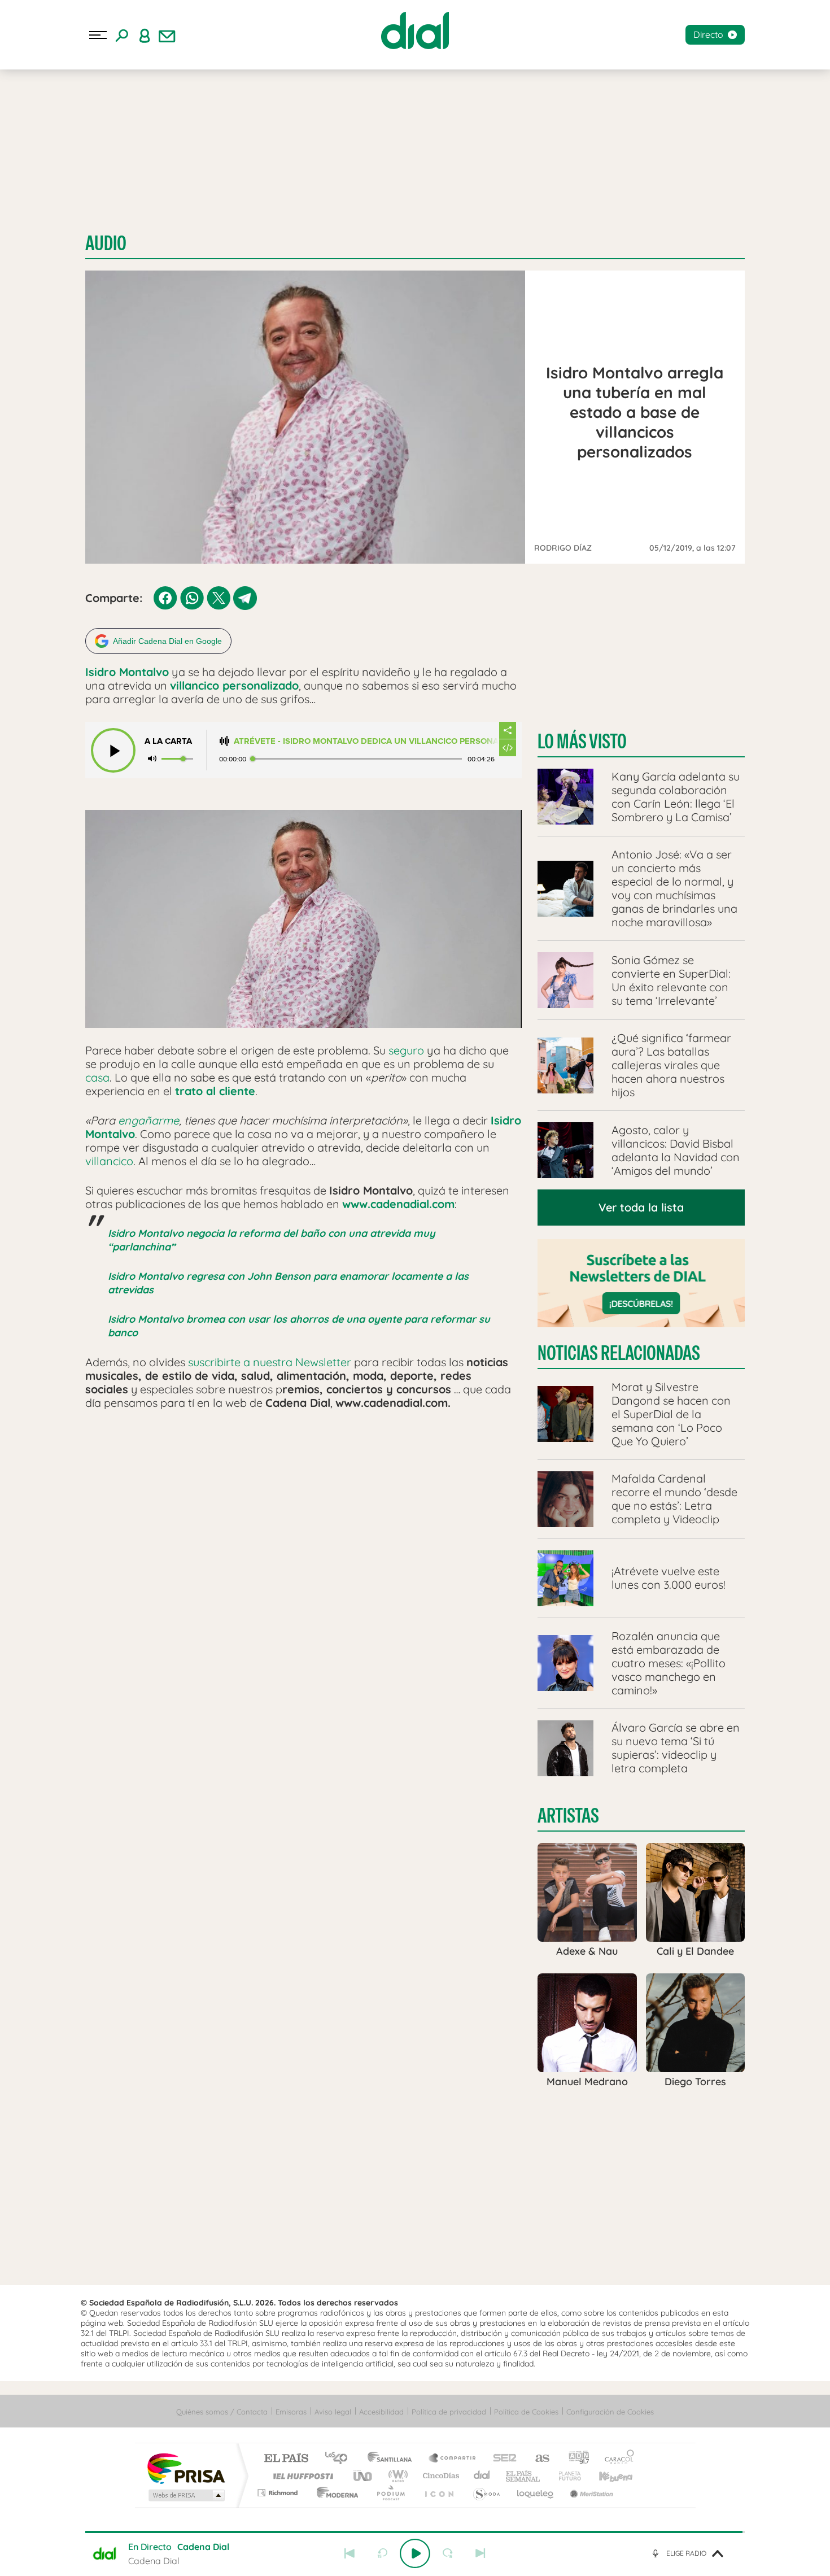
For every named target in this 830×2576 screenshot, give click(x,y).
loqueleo (536, 2493)
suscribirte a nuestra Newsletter (270, 1362)
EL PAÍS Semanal (524, 2476)
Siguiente (480, 2553)
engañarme (148, 1120)
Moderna (335, 2493)
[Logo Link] (415, 30)
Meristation (590, 2493)
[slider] (415, 2532)
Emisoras (291, 2412)
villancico (109, 1161)
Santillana (393, 2459)
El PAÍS (286, 2459)
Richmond (279, 2493)
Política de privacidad (449, 2412)
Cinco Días (439, 2476)
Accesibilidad (381, 2412)
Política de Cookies (526, 2412)
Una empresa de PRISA (186, 2468)
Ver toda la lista (641, 1207)
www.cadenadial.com (398, 1204)
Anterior (350, 2553)
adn (575, 2459)
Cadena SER (501, 2459)
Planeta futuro (565, 2476)
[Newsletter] (167, 35)
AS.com (537, 2459)
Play (415, 2553)
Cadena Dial (482, 2476)
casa (97, 1077)
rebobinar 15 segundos (382, 2553)
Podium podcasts (390, 2493)
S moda (486, 2493)
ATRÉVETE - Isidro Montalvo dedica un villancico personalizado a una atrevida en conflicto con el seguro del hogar (366, 741)
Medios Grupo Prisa (185, 2495)
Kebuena (606, 2476)
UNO (364, 2476)
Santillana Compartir (453, 2459)
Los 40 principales (340, 2459)
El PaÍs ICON (439, 2493)
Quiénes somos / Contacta (222, 2412)
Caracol (616, 2459)
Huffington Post (301, 2476)
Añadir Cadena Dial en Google (167, 641)
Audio (106, 243)
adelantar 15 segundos (448, 2553)
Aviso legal (333, 2412)
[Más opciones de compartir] (508, 730)
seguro (406, 1050)
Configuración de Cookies (610, 2412)
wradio (396, 2476)
